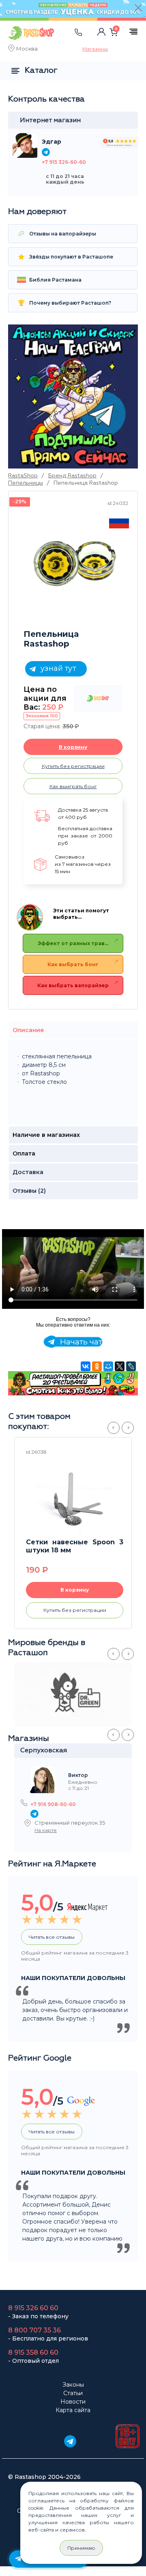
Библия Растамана (55, 280)
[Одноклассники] (97, 1366)
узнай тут (57, 668)
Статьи (73, 2393)
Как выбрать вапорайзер (73, 985)
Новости (73, 2402)
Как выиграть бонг (73, 786)
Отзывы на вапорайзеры (62, 234)
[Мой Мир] (108, 1366)
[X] (120, 1366)
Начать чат (80, 1342)
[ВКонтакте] (86, 1366)
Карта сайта (73, 2410)
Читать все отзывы (52, 1937)
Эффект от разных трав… (73, 943)
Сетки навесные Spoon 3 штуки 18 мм (75, 1546)
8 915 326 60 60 (33, 2308)
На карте (46, 1830)
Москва (27, 49)
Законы (73, 2385)
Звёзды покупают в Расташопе (71, 257)
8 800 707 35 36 (34, 2330)
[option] (75, 560)
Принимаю (81, 2548)
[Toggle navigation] (67, 40)
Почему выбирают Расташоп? (70, 303)
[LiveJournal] (131, 1366)
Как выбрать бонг (73, 964)
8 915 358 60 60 (33, 2352)
